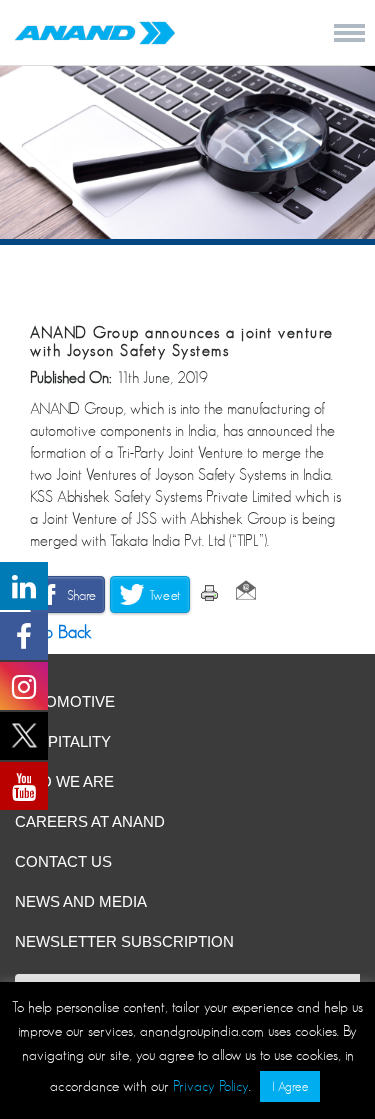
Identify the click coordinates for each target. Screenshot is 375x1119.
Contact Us (63, 861)
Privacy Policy (211, 1085)
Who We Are (64, 781)
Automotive (65, 701)
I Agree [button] (290, 1086)
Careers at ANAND (90, 821)
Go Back (58, 632)
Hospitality (63, 741)
